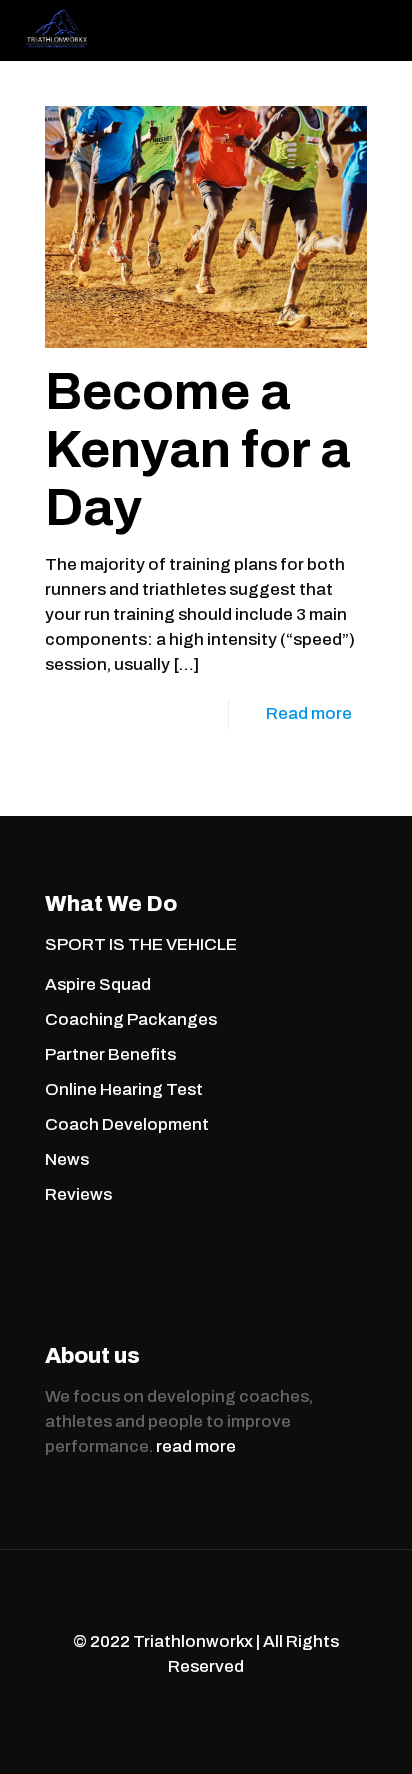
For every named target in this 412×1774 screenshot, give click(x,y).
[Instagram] (233, 1702)
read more (196, 1446)
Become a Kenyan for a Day (198, 449)
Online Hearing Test (124, 1089)
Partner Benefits (110, 1054)
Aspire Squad (98, 984)
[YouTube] (206, 1702)
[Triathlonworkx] (57, 30)
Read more (309, 713)
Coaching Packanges (131, 1019)
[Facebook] (179, 1702)
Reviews (78, 1194)
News (67, 1159)
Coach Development (127, 1124)
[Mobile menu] (385, 30)
